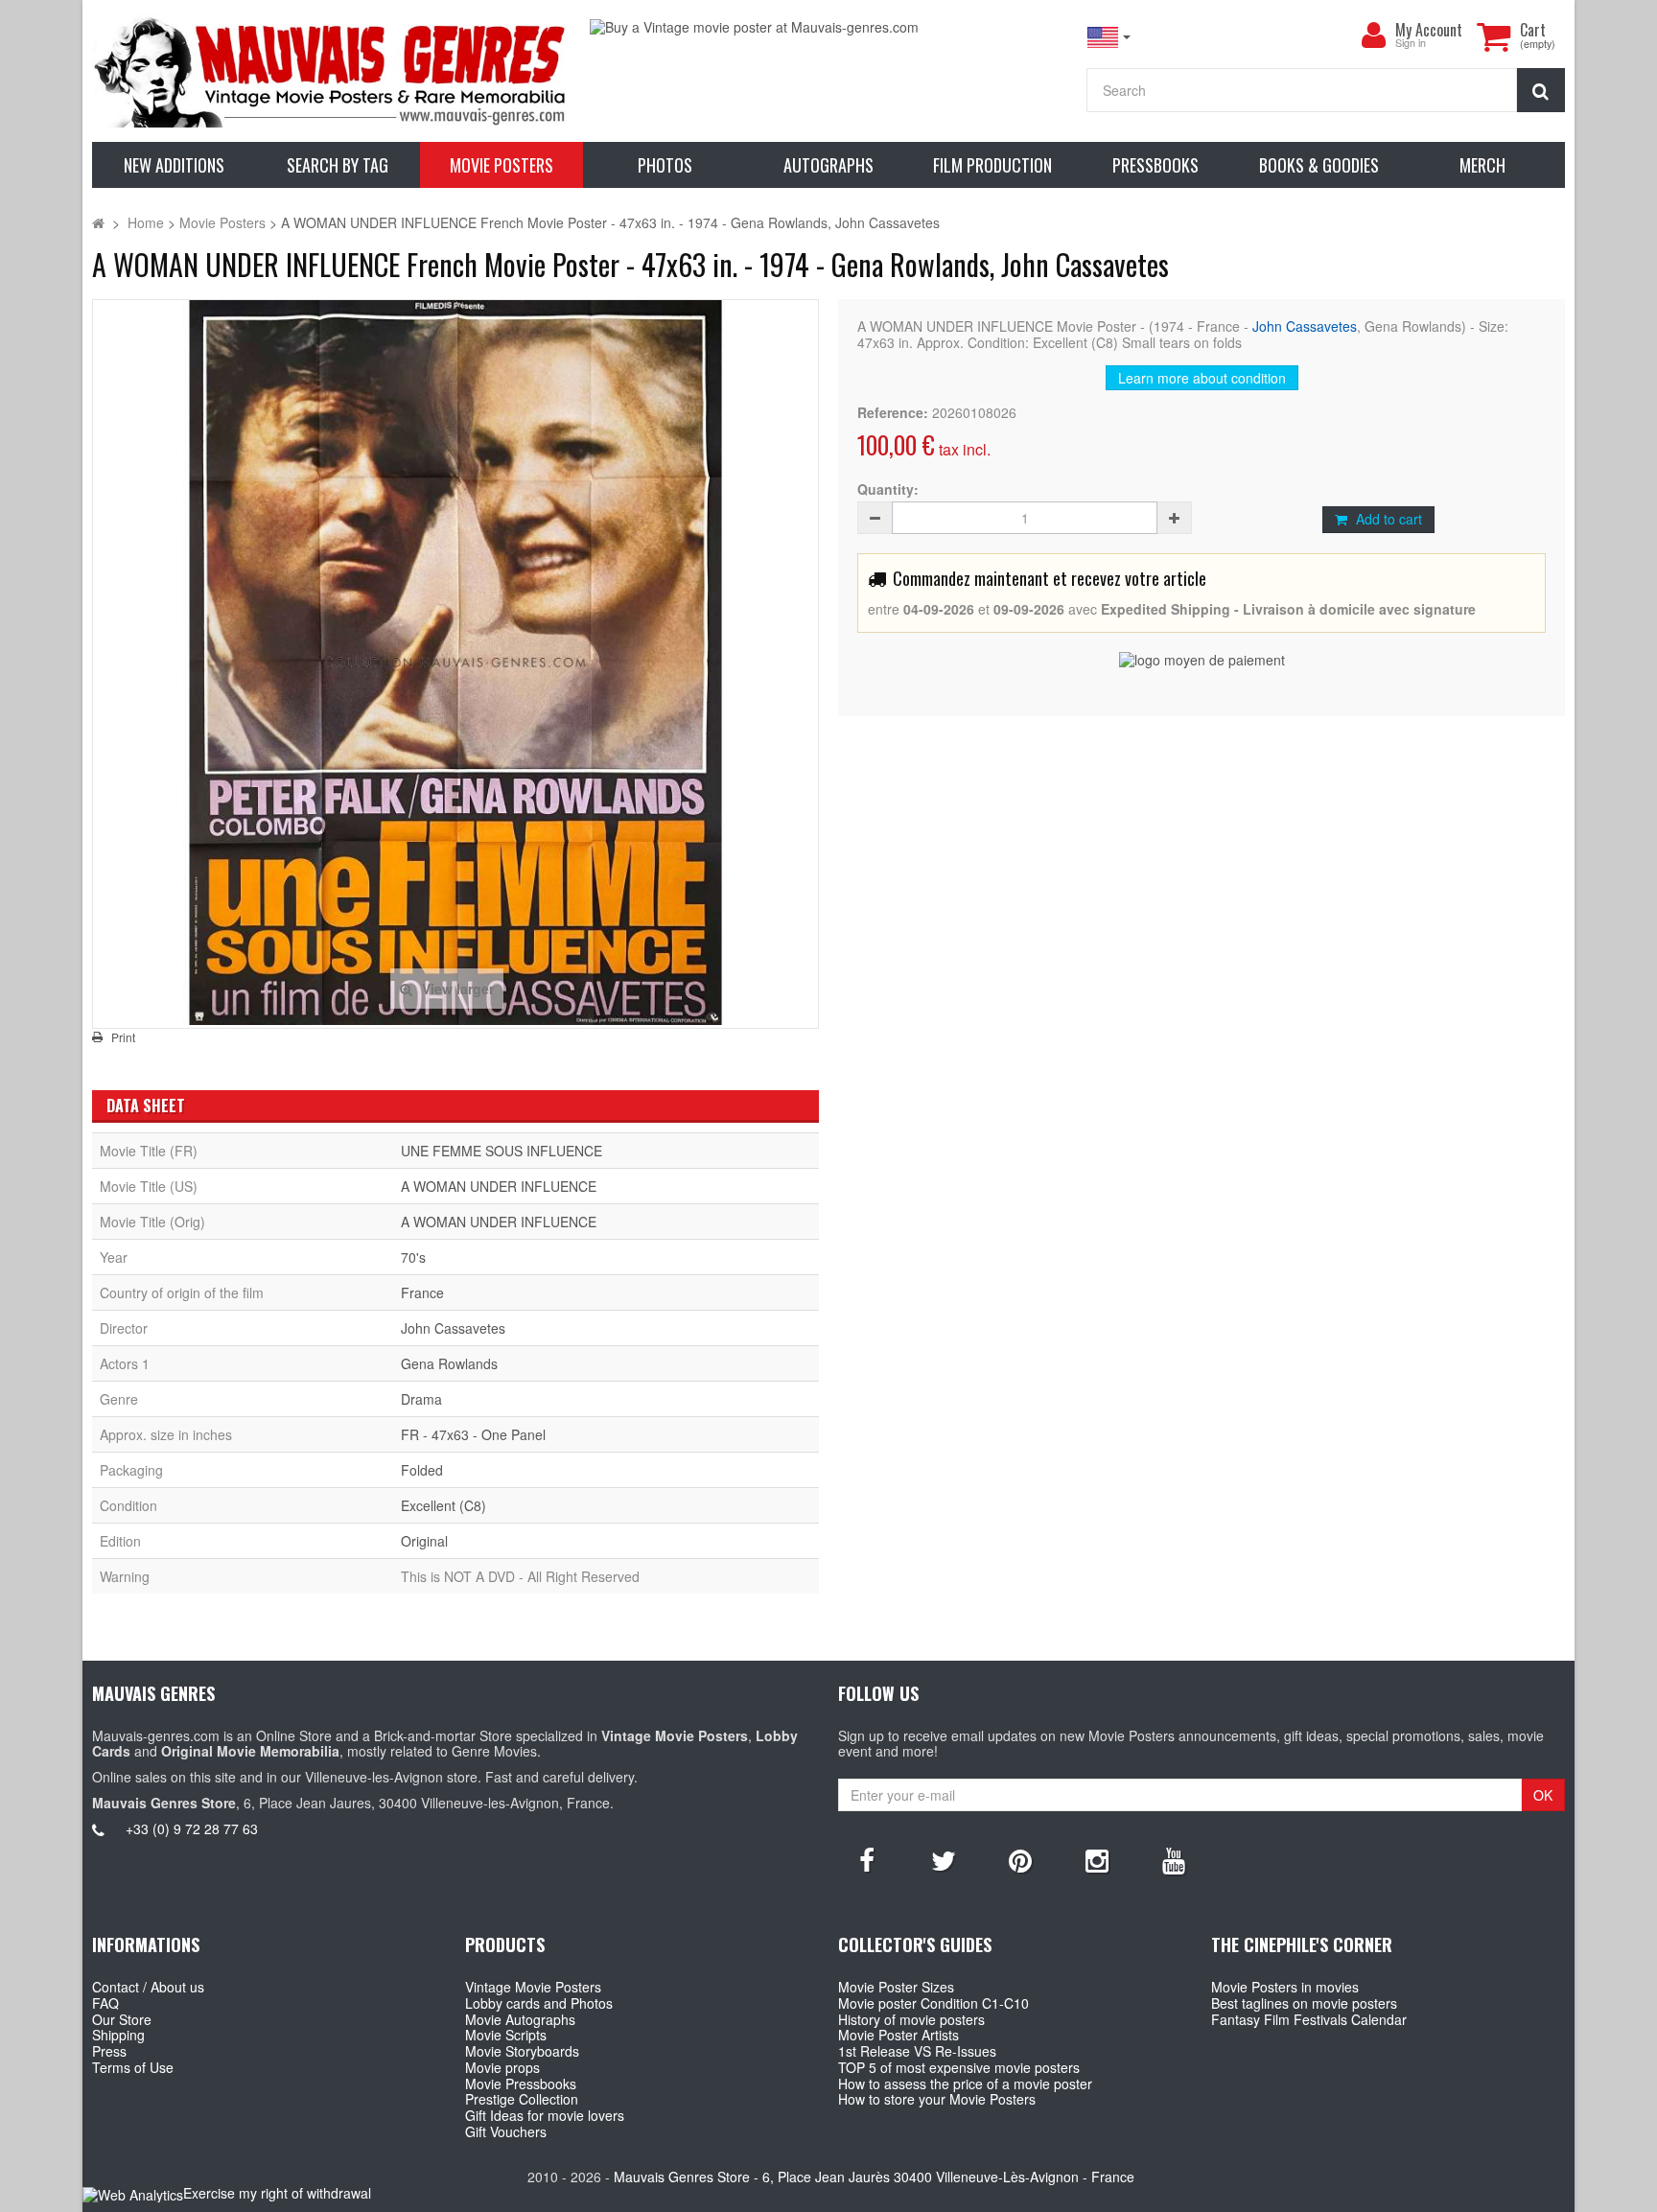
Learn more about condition (1202, 378)
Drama (421, 1399)
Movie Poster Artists (899, 2035)
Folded (422, 1470)
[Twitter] (944, 1859)
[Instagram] (1097, 1859)
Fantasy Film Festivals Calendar (1309, 2019)
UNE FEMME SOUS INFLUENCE (502, 1151)
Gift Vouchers (506, 2131)
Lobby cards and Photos (539, 2003)
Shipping (118, 2035)
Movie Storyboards (522, 2051)
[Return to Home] (98, 222)
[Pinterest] (1020, 1859)
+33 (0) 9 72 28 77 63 (192, 1828)
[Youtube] (1174, 1859)
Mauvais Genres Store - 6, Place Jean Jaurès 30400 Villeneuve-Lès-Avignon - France (874, 2177)
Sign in (1411, 44)
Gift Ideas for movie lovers (545, 2115)
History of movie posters (911, 2019)
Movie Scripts (506, 2035)
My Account (1429, 30)
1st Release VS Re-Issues (917, 2051)
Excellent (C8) (443, 1505)
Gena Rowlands (449, 1363)
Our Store (122, 2019)
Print (123, 1037)
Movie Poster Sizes (896, 1987)
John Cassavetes (1305, 326)
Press (109, 2051)
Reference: (893, 413)
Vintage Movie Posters (533, 1987)
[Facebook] (867, 1859)
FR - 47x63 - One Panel (473, 1434)
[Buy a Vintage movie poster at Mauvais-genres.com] (828, 27)
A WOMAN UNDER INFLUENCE (499, 1186)
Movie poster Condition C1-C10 (934, 2003)
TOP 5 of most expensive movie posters (959, 2067)
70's (413, 1257)
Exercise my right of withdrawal (277, 2193)
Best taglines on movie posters (1304, 2003)
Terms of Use (133, 2067)
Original (424, 1541)
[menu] (1374, 35)
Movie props (502, 2067)
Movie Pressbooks (521, 2084)
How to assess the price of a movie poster (965, 2084)
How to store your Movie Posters (937, 2099)
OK (1543, 1795)
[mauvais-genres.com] (331, 71)
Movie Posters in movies (1285, 1987)
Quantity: (888, 489)
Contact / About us (148, 1987)
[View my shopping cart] (1494, 36)
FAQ (105, 2003)
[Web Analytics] (133, 2194)
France (422, 1292)
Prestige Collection (522, 2099)
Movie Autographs (520, 2019)
